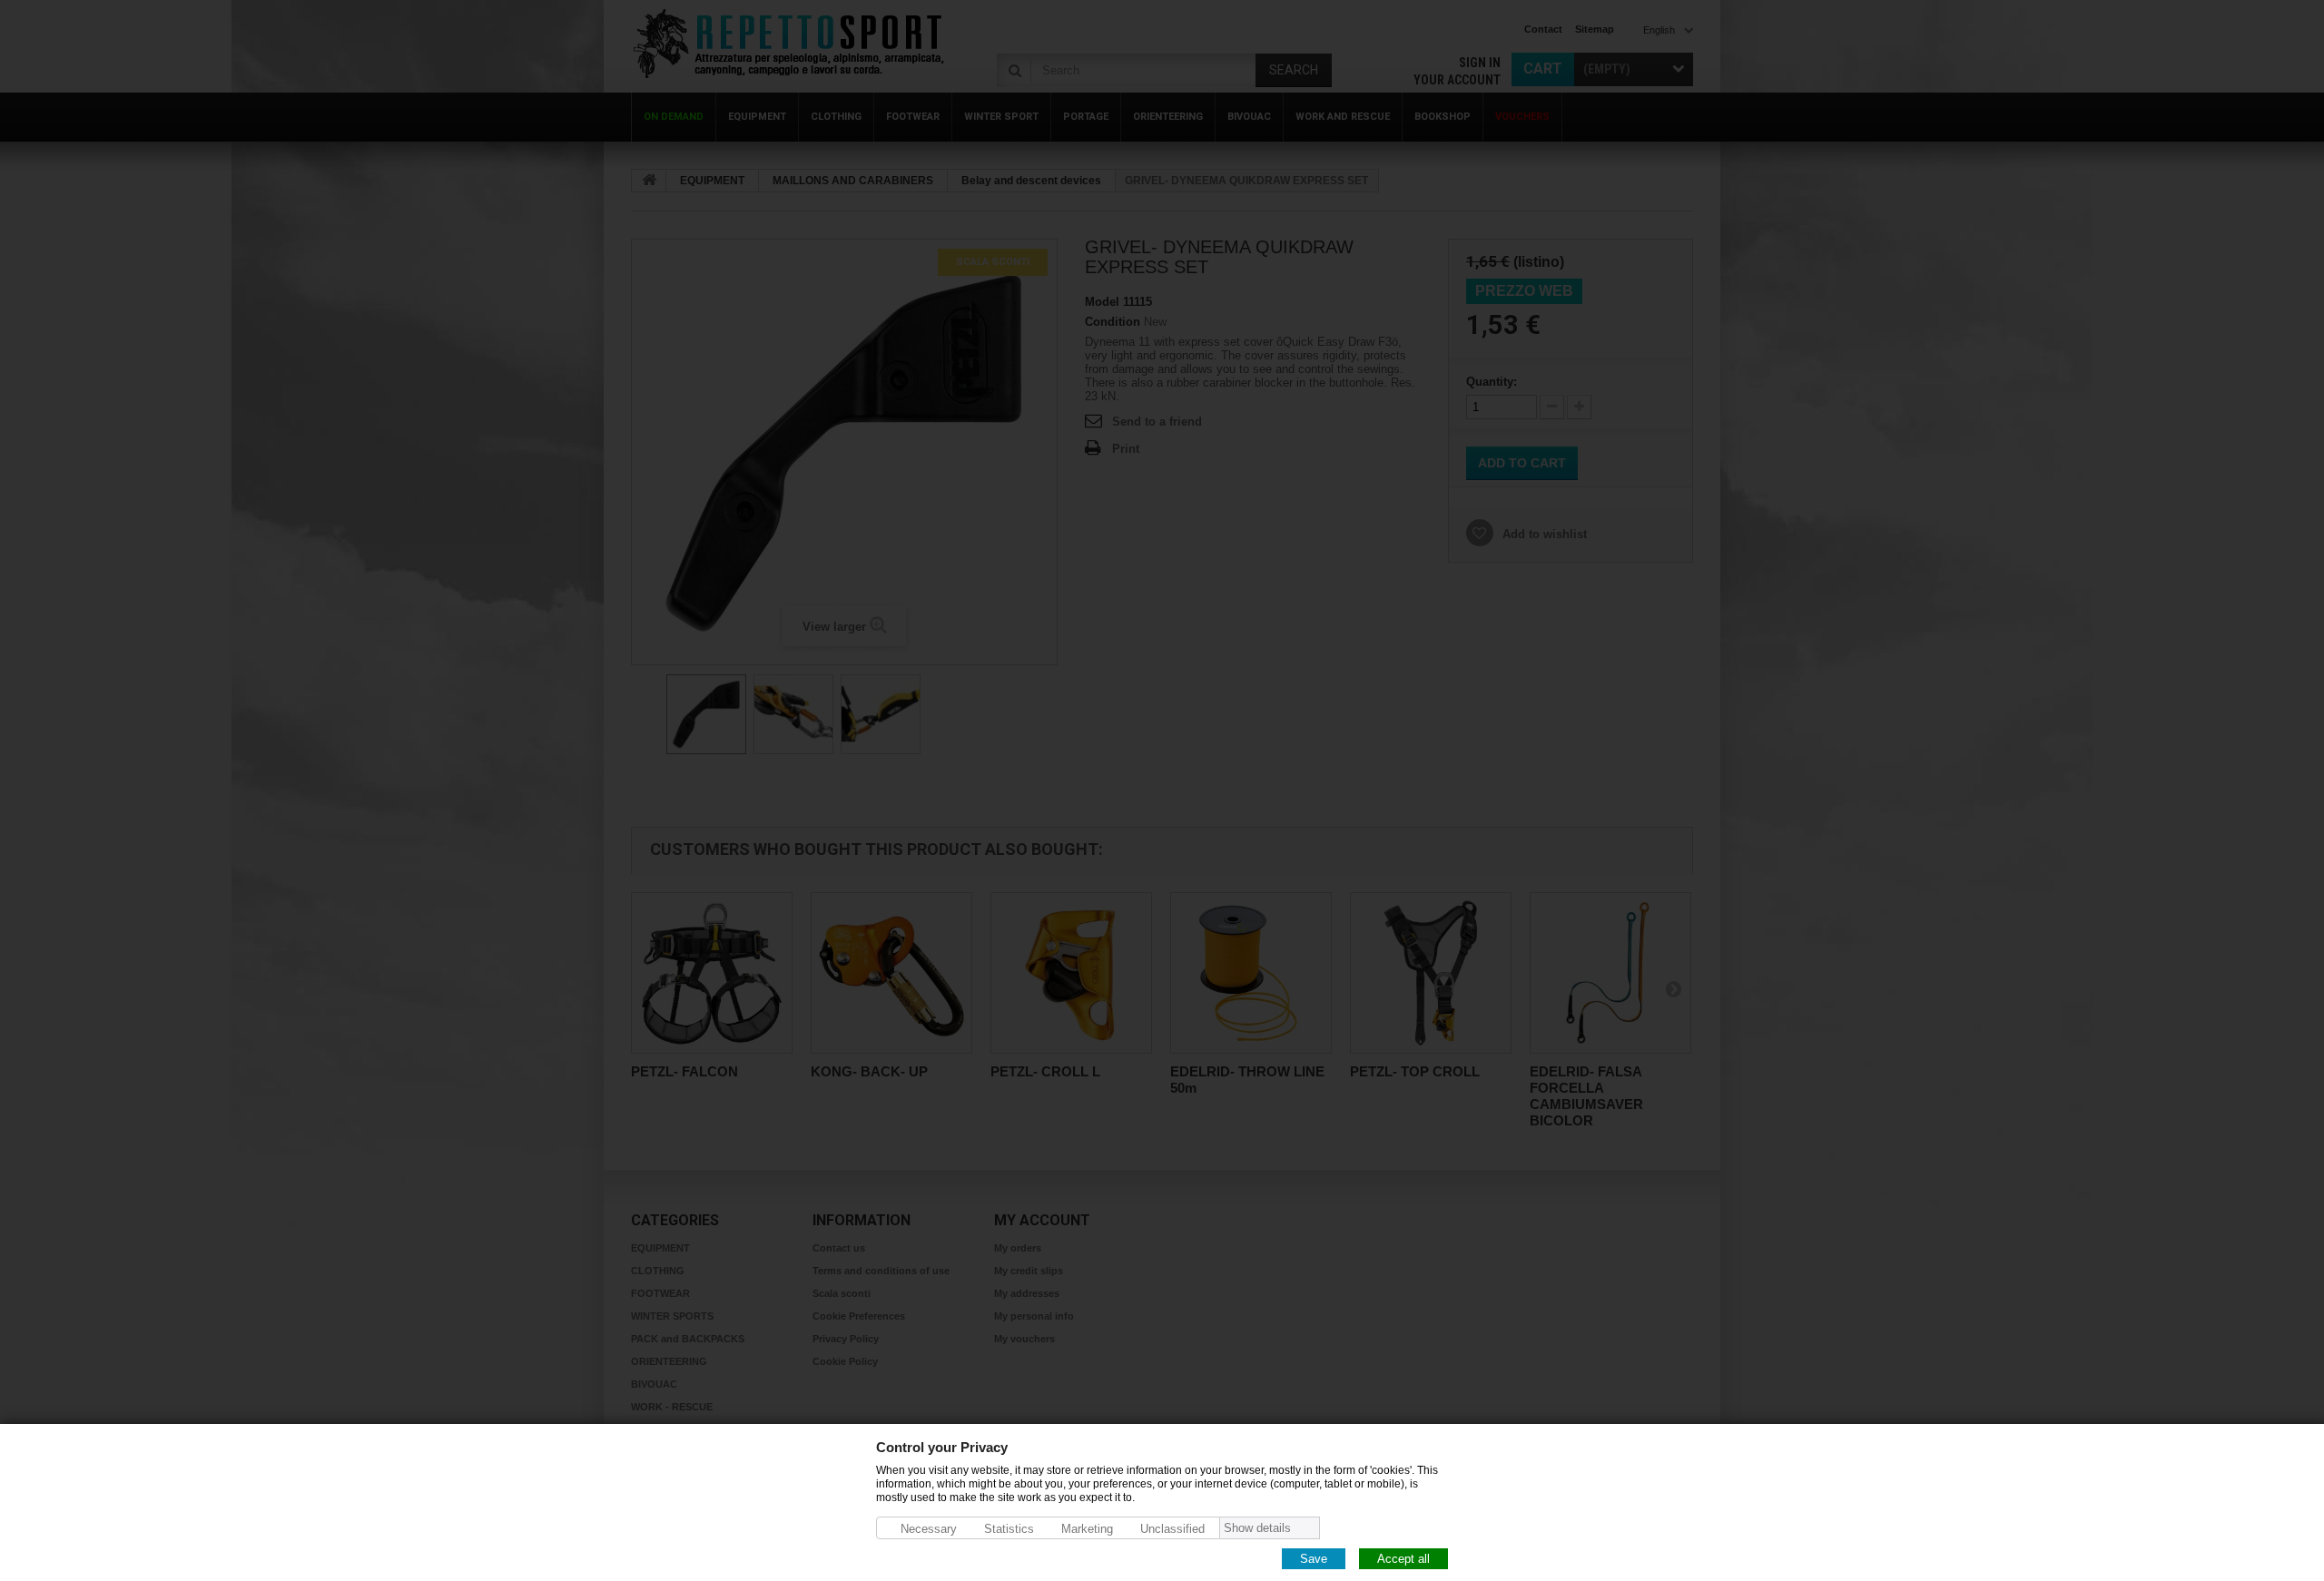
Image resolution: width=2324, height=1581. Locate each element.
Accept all (1403, 1558)
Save (1314, 1558)
